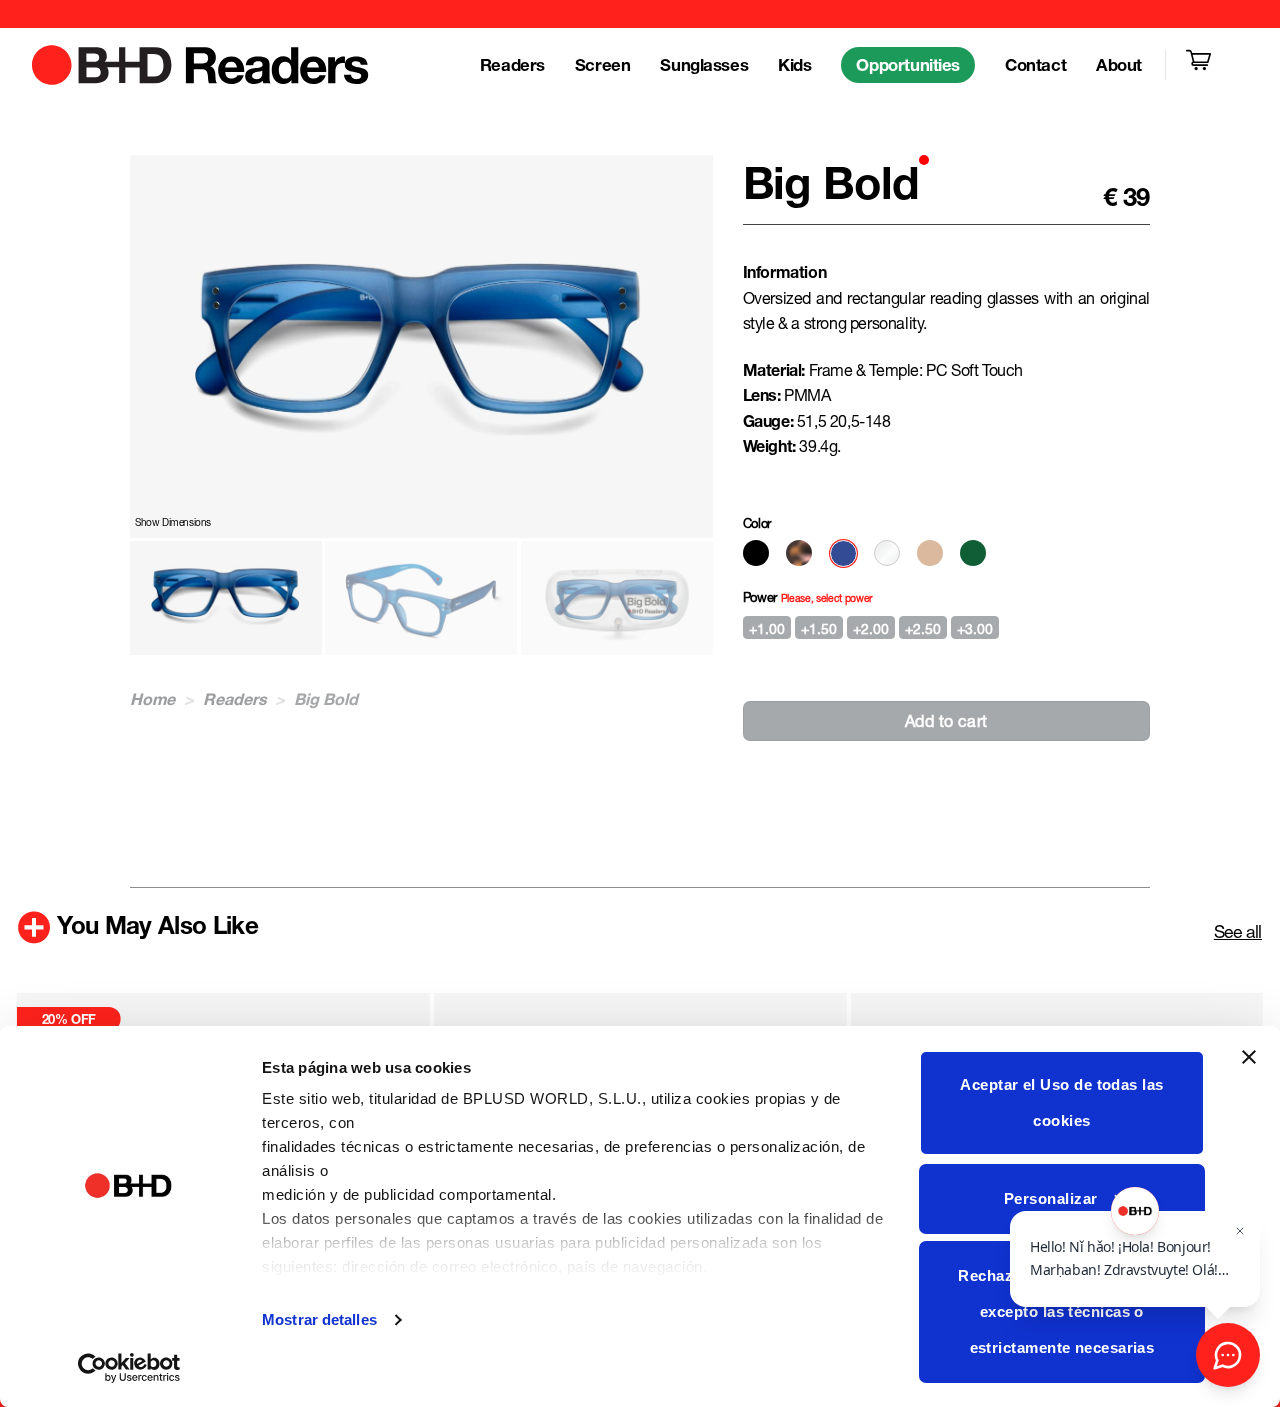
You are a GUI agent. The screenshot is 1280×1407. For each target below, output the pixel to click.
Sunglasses (704, 65)
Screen (602, 65)
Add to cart (946, 720)
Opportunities (908, 65)
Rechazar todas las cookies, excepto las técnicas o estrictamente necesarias (1061, 1311)
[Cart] (1202, 65)
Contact (1035, 65)
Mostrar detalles (319, 1319)
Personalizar (1050, 1198)
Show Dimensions (173, 522)
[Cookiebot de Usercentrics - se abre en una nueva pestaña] (129, 1368)
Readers (512, 65)
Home (152, 698)
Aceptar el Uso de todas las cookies (1061, 1102)
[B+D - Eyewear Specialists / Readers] (201, 65)
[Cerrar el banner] (1249, 1069)
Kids (794, 65)
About (1119, 65)
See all (1238, 931)
